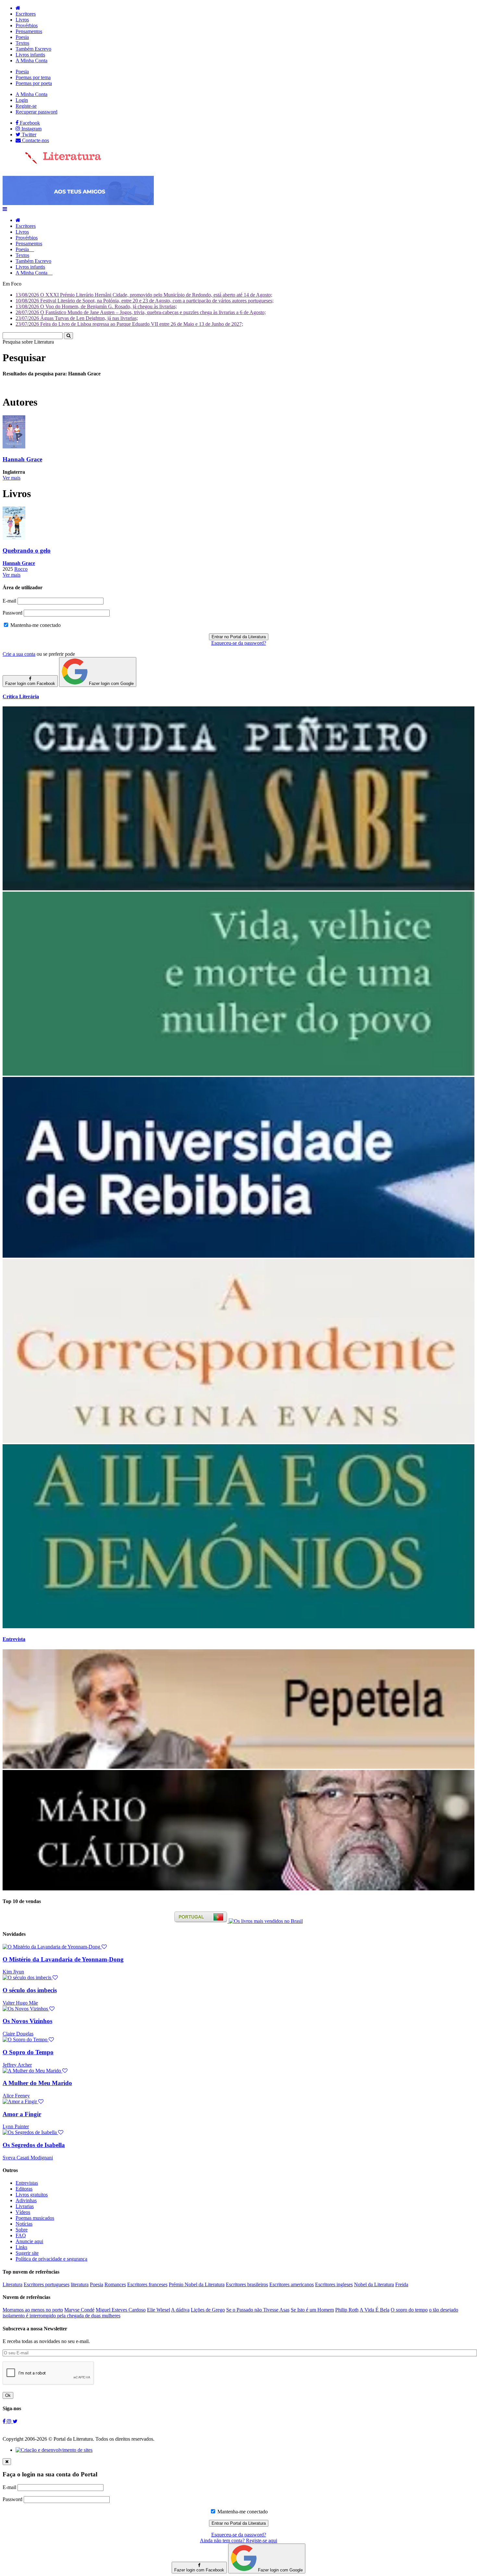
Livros (22, 20)
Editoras (24, 2189)
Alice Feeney (16, 2096)
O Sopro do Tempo (28, 2052)
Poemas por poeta (34, 83)
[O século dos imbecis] (30, 1978)
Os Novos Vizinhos (27, 2021)
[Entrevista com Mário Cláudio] (238, 1889)
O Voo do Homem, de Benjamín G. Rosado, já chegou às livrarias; (96, 306)
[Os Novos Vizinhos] (29, 2009)
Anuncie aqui (29, 2241)
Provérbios (27, 25)
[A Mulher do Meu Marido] (35, 2071)
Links (21, 2247)
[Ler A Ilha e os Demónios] (238, 1626)
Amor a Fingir (22, 2114)
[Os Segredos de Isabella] (33, 2132)
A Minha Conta (31, 61)
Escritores (26, 14)
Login (22, 100)
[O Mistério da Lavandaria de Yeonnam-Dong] (55, 1947)
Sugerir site (27, 2253)
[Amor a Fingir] (23, 2101)
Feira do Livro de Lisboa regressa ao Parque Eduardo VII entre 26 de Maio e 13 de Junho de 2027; (129, 324)
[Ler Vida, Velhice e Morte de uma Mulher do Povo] (238, 1074)
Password (12, 613)
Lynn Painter (16, 2126)
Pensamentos (29, 31)
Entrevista (14, 1639)
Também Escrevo (33, 49)
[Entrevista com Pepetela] (238, 1767)
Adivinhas (26, 2200)
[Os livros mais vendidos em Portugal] (202, 1921)
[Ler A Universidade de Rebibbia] (238, 1256)
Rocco (21, 569)
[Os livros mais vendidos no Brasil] (266, 1921)
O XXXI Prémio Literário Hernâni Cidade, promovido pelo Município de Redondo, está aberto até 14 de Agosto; (144, 295)
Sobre (22, 2230)
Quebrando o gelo (27, 550)
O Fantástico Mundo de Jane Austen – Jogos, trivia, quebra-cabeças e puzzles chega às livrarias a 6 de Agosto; (141, 312)
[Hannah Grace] (14, 447)
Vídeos (23, 2212)
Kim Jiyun (13, 1972)
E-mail (9, 601)
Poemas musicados (35, 2218)
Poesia (22, 37)
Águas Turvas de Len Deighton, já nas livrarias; (77, 318)
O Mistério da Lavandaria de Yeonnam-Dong (63, 1959)
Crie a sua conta (19, 654)
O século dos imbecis (30, 1990)
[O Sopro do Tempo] (28, 2039)
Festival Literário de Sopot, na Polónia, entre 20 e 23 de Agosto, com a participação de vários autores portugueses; (145, 301)
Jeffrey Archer (17, 2065)
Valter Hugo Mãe (20, 2003)
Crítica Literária (21, 696)
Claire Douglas (18, 2034)
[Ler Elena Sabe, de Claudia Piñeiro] (238, 889)
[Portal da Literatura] (52, 163)
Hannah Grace (22, 459)
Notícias (24, 2224)
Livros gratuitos (32, 2195)
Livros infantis (30, 55)
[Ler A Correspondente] (238, 1441)
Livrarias (25, 2206)
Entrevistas (27, 2183)
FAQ (21, 2235)
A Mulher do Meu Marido (37, 2083)
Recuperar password (37, 112)
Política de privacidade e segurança (51, 2259)
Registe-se (26, 106)
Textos (22, 43)
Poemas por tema (33, 77)
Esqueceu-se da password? (239, 643)
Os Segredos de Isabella (34, 2145)
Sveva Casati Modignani (28, 2158)
